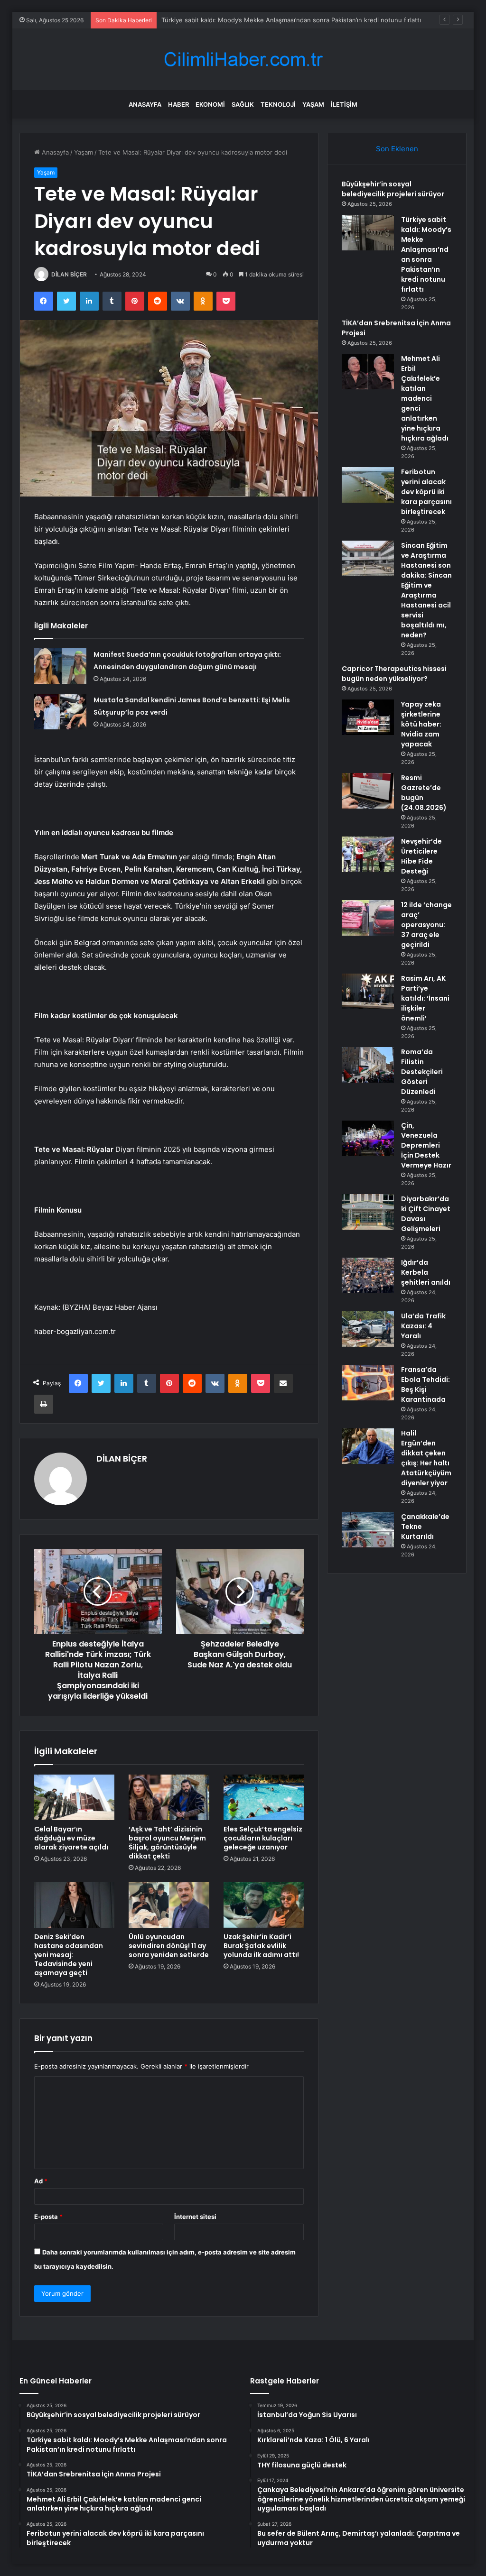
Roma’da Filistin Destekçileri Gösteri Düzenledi (422, 1072)
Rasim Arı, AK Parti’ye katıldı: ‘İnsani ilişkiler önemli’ (425, 998)
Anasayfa (145, 104)
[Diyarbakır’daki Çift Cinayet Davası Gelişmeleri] (368, 1212)
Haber (178, 104)
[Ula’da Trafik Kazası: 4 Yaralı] (368, 1329)
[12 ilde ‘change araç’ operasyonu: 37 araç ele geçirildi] (368, 918)
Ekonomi (210, 104)
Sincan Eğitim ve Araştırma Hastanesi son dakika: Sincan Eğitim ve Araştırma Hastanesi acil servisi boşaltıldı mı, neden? (426, 590)
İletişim (344, 104)
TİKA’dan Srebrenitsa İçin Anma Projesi (218, 20)
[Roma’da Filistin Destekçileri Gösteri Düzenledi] (368, 1065)
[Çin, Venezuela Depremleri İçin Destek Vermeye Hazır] (368, 1138)
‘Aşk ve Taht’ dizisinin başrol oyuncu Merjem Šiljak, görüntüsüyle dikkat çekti (167, 1843)
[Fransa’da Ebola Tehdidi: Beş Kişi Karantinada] (368, 1383)
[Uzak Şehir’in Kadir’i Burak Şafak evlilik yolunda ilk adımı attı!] (264, 1905)
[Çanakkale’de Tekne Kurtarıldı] (368, 1530)
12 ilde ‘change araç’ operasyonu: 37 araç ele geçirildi (426, 925)
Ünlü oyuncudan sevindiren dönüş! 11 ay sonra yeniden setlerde (169, 1946)
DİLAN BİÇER (69, 274)
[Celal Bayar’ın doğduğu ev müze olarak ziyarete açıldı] (75, 1797)
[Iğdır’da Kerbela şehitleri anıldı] (368, 1275)
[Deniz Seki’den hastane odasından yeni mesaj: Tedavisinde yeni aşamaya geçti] (75, 1905)
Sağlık (243, 104)
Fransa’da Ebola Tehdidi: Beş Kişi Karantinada (425, 1385)
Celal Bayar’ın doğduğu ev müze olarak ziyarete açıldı (71, 1838)
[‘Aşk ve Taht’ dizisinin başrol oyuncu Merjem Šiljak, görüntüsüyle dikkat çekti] (169, 1797)
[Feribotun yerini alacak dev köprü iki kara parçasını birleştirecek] (368, 485)
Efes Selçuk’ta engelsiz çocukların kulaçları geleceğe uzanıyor (263, 1838)
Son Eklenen (397, 149)
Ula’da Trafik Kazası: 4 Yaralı (423, 1326)
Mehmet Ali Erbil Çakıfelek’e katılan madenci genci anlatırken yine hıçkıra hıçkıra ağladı (425, 398)
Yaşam (313, 104)
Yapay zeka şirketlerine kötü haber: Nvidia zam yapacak (421, 724)
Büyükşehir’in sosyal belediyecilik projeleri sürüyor (393, 189)
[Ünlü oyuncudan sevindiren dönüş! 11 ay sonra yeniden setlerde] (169, 1905)
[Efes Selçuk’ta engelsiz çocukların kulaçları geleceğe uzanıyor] (264, 1797)
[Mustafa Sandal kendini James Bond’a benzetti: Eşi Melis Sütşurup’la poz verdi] (60, 712)
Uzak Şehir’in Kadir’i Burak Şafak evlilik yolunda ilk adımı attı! (261, 1946)
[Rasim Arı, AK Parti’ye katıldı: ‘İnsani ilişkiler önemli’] (368, 991)
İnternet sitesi (195, 2217)
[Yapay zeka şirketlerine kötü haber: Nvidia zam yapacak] (368, 717)
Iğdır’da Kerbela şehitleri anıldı (426, 1272)
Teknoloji (278, 104)
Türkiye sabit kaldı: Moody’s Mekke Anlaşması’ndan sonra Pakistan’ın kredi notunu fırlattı (426, 254)
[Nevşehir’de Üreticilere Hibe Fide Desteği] (368, 854)
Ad (41, 2181)
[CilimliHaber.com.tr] (243, 60)
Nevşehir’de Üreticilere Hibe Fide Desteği (421, 856)
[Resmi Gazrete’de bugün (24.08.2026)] (368, 791)
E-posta (48, 2217)
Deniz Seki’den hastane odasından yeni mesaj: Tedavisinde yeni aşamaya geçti (69, 1955)
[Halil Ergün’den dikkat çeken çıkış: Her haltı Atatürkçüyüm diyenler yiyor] (368, 1446)
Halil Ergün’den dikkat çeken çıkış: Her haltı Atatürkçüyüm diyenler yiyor (426, 1458)
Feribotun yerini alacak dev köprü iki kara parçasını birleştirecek (426, 492)
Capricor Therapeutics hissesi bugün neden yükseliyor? (394, 674)
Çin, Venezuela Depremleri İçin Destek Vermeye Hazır (426, 1145)
